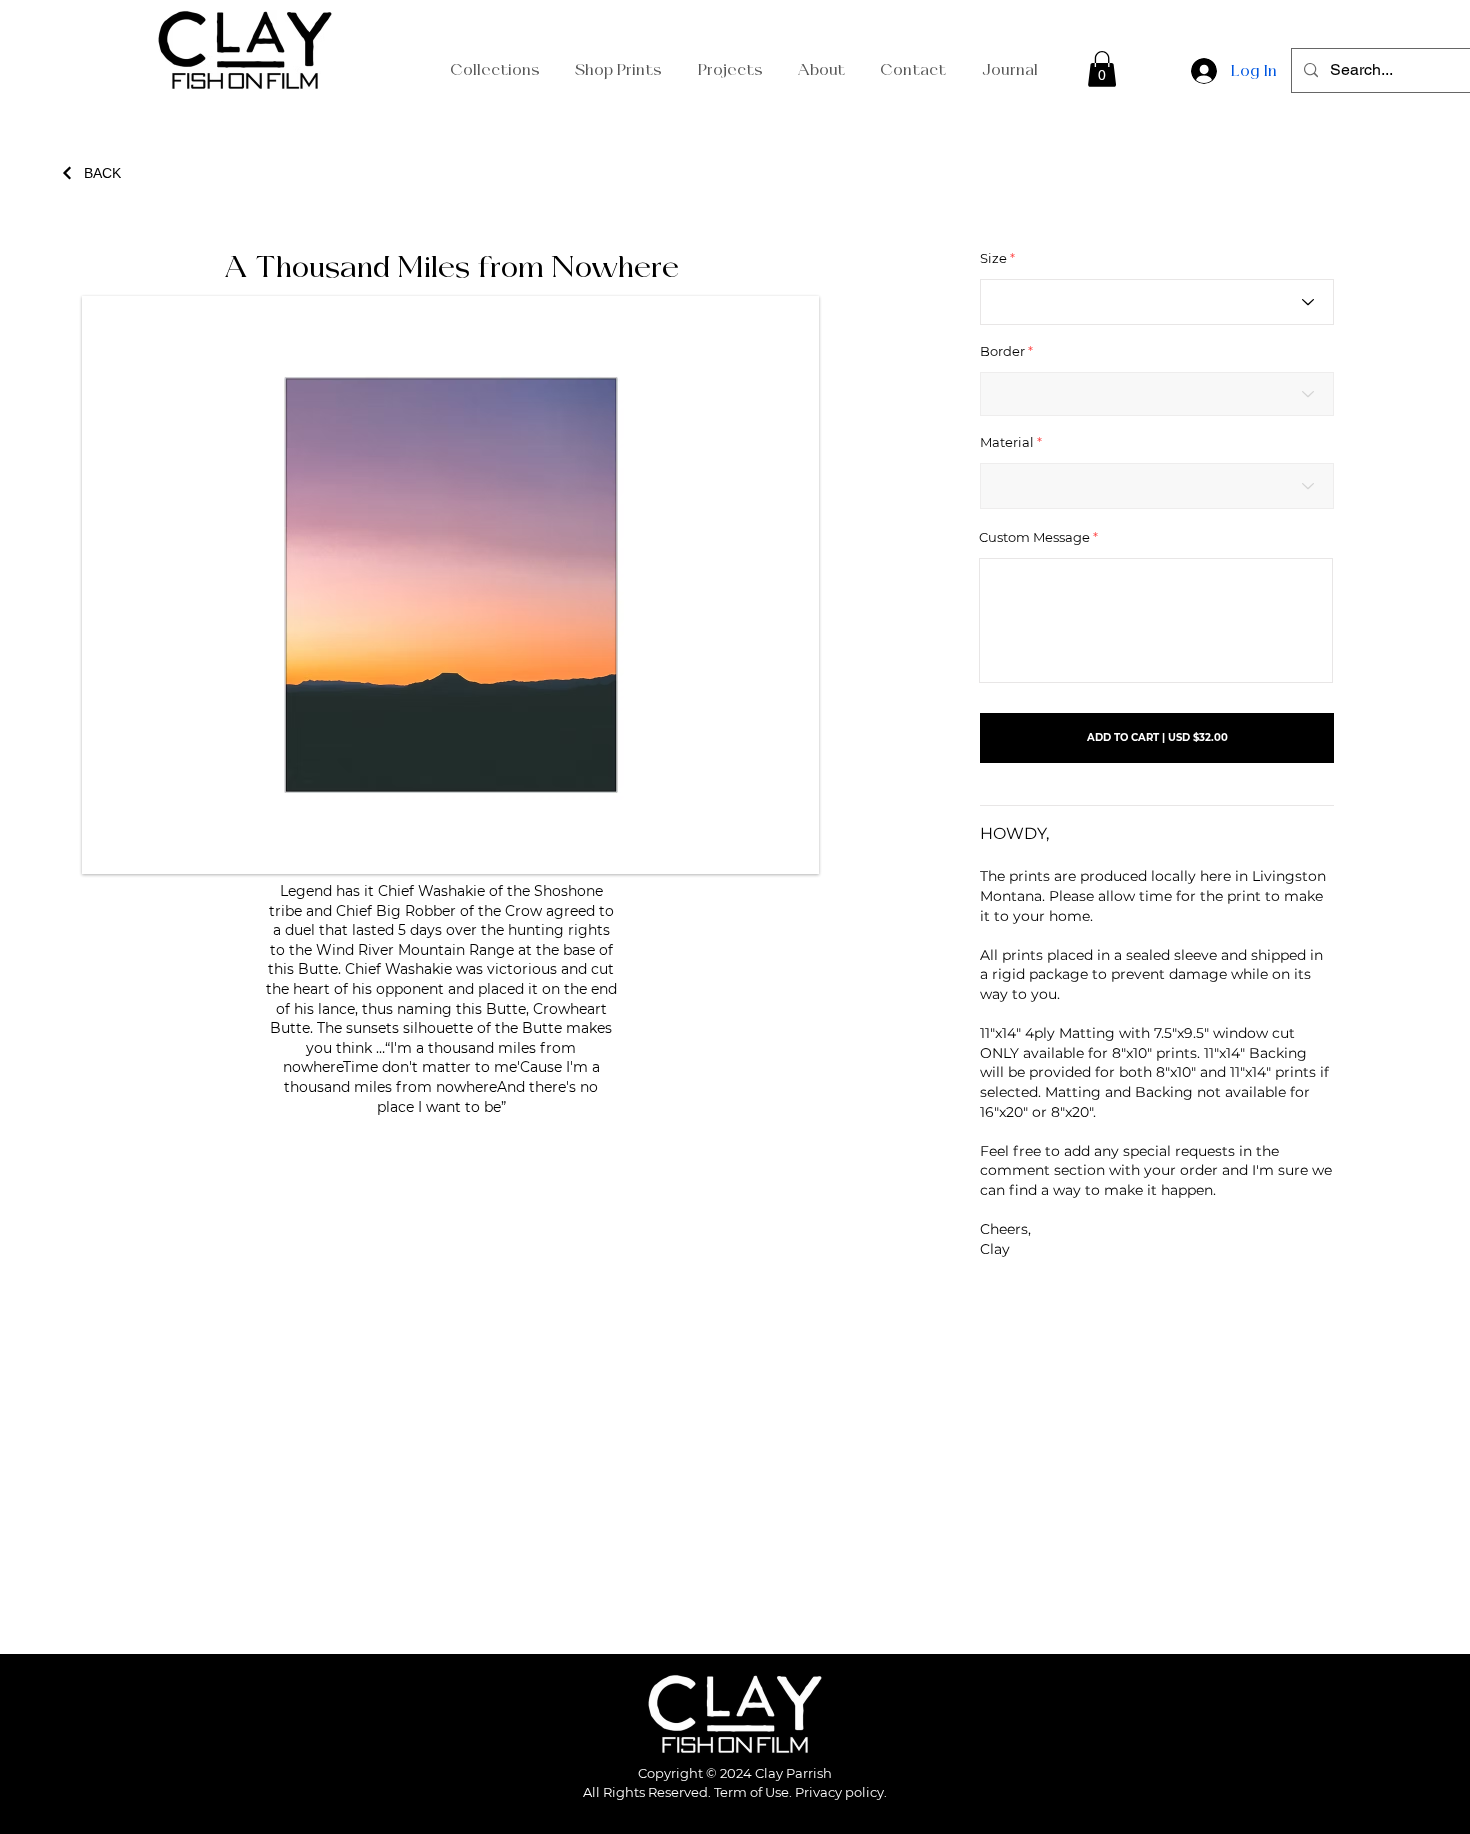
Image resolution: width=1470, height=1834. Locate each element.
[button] (1102, 69)
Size (993, 258)
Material (1007, 442)
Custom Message (1034, 537)
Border (1002, 351)
